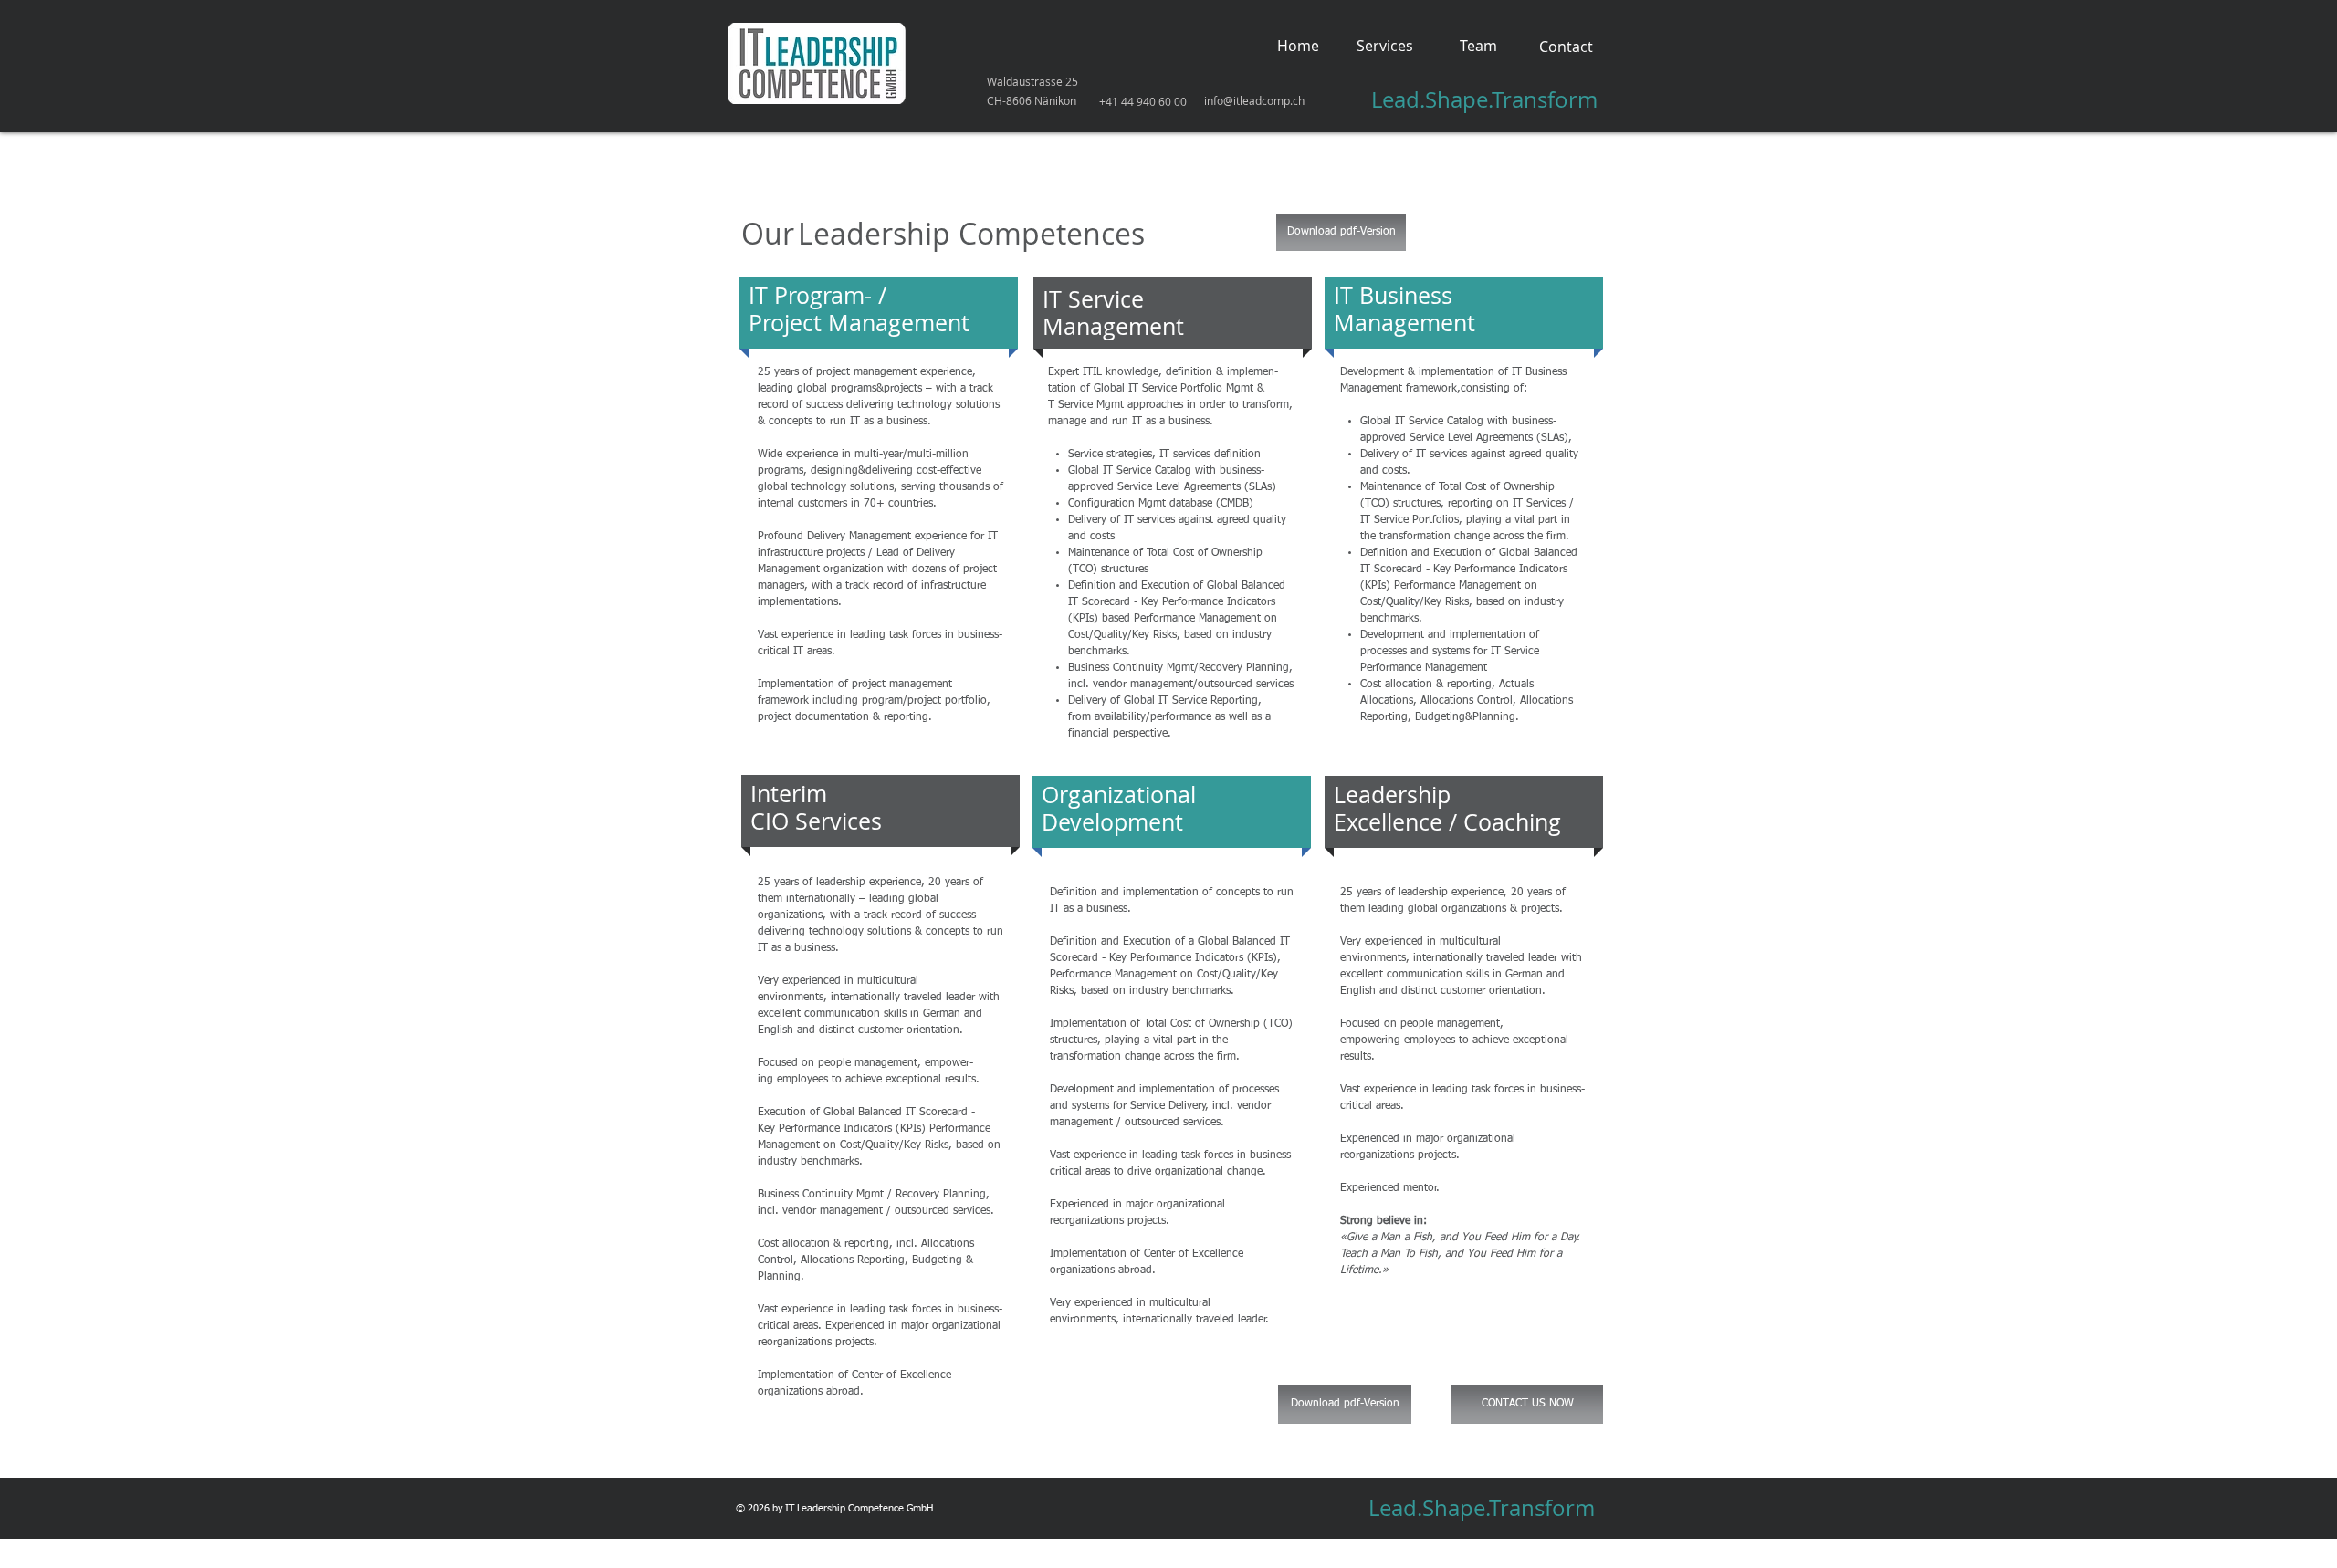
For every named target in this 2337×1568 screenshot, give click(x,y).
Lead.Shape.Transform (1484, 99)
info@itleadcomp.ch (1254, 100)
